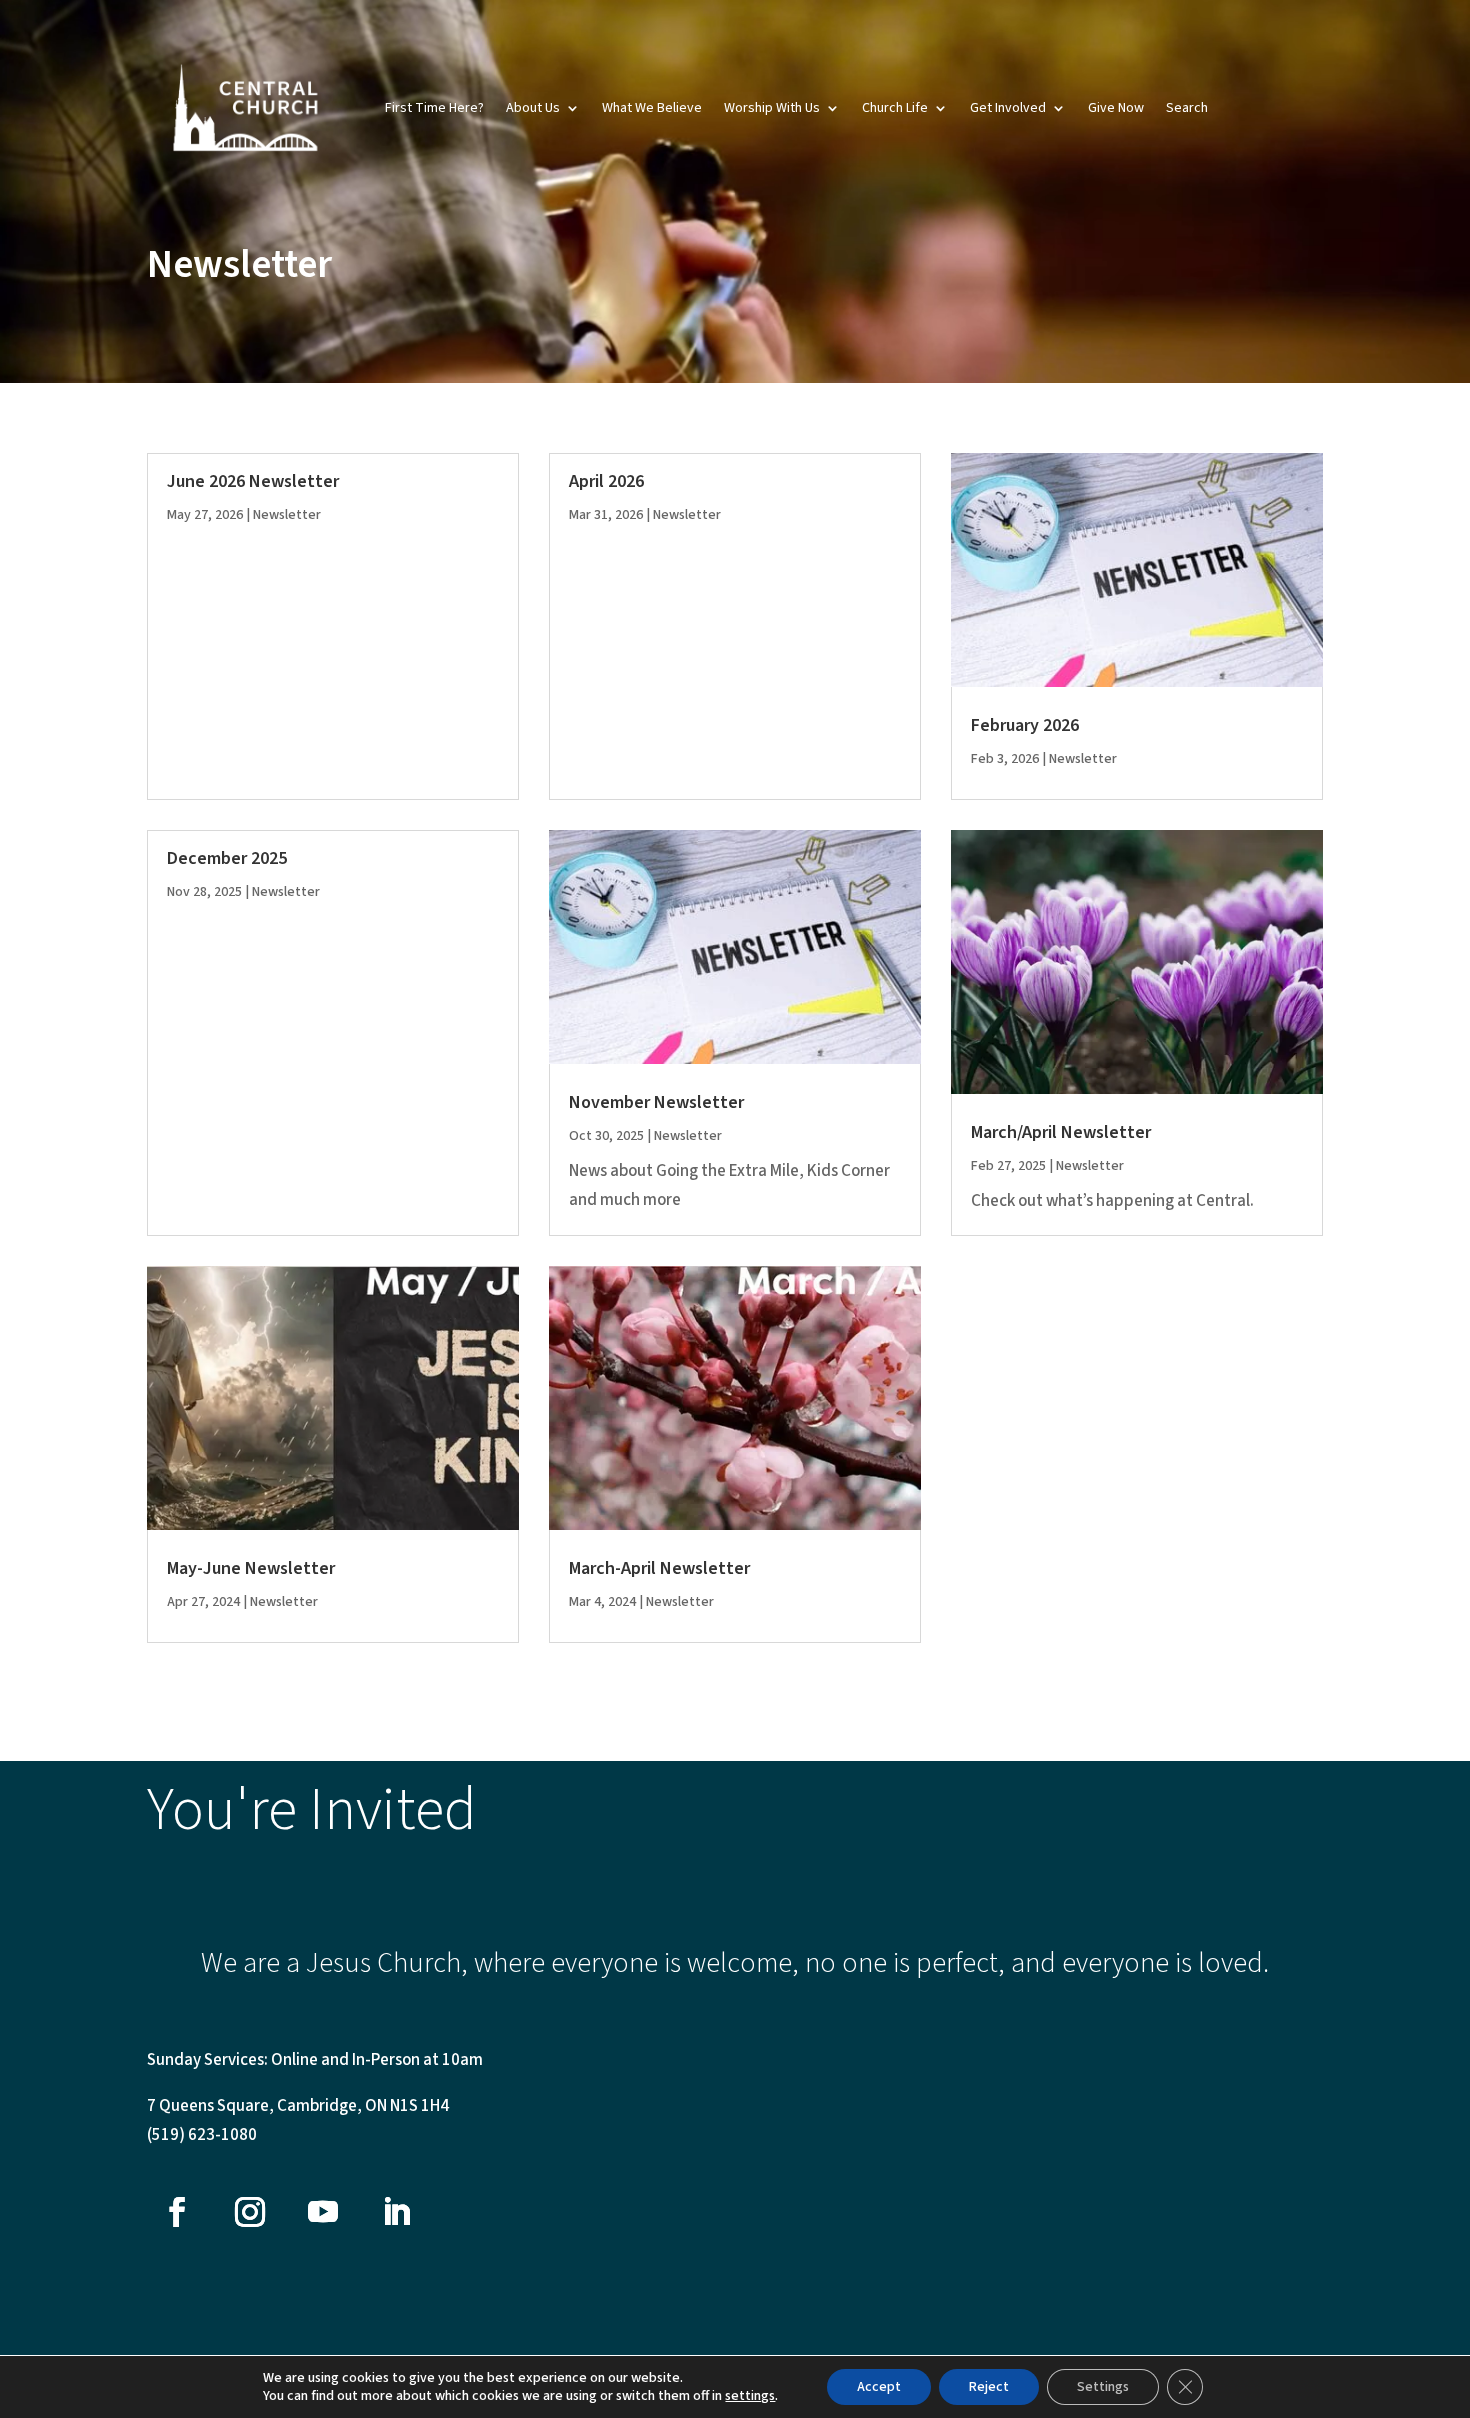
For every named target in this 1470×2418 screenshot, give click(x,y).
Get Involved (1008, 108)
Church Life (895, 108)
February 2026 (1025, 725)
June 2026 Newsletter (253, 481)
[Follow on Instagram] (250, 2212)
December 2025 (227, 858)
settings (750, 2396)
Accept (879, 2387)
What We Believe (652, 108)
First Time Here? (434, 108)
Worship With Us (772, 108)
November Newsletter (656, 1102)
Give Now (1116, 108)
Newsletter (287, 515)
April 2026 (606, 481)
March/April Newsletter (1061, 1132)
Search (1187, 108)
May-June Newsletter (251, 1568)
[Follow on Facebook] (177, 2212)
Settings (1103, 2387)
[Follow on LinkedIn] (396, 2212)
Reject (989, 2387)
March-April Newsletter (659, 1568)
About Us (533, 108)
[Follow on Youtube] (323, 2212)
